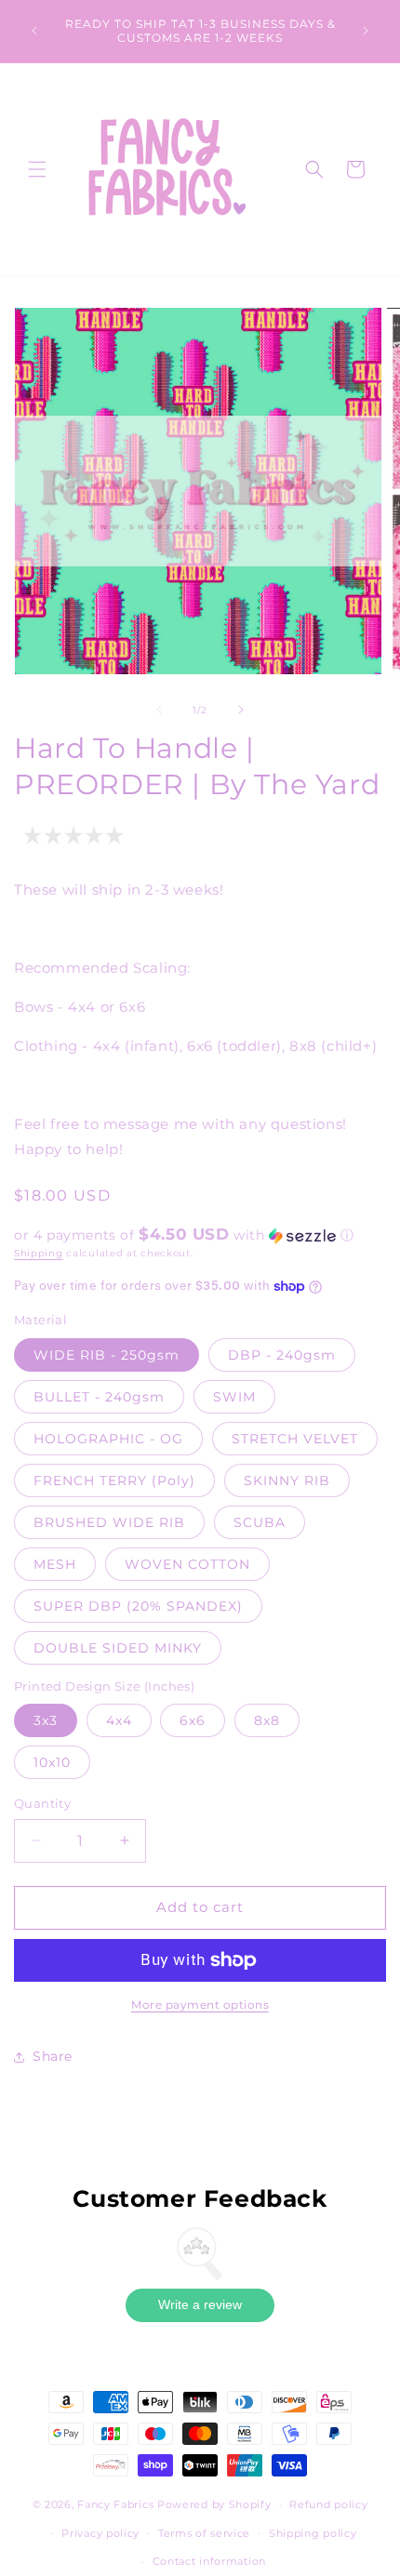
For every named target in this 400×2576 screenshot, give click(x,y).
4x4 (119, 1720)
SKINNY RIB (287, 1481)
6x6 (193, 1720)
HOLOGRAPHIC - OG (108, 1439)
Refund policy (328, 2504)
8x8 (267, 1720)
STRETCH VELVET (295, 1439)
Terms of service (204, 2533)
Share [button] (53, 2056)
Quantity (42, 1803)
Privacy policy (100, 2533)
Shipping (39, 1253)
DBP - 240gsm (282, 1355)
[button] (37, 169)
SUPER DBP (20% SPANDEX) (138, 1606)
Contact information (209, 2561)
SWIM (234, 1397)
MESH (55, 1564)
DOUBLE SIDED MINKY (118, 1648)
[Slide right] (241, 710)
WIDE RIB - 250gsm (107, 1355)
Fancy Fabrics (115, 2504)
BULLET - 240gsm (99, 1397)
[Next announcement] (366, 31)
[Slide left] (159, 710)
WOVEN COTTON (187, 1564)
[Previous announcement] (34, 31)
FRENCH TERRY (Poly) (114, 1481)
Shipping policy (313, 2533)
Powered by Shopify (214, 2504)
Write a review (200, 2304)
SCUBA (260, 1522)
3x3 (46, 1720)
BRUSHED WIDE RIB (109, 1522)
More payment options (200, 2005)
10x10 (52, 1762)
